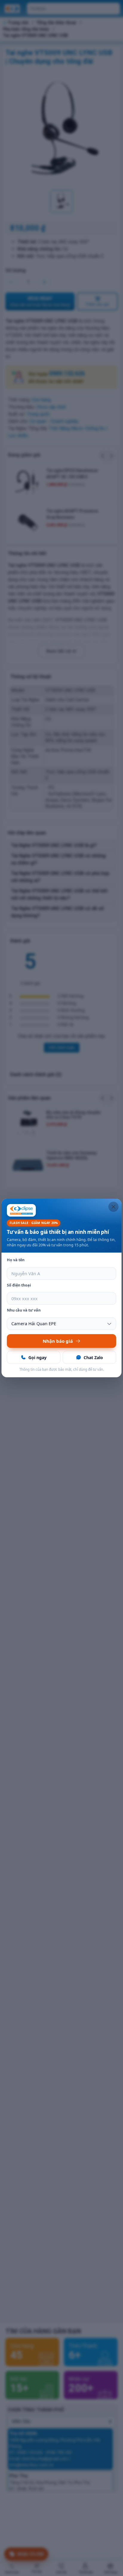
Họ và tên (16, 1260)
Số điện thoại (19, 1285)
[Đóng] (113, 1207)
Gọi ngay (37, 1357)
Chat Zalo (93, 1357)
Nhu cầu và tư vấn (24, 1310)
